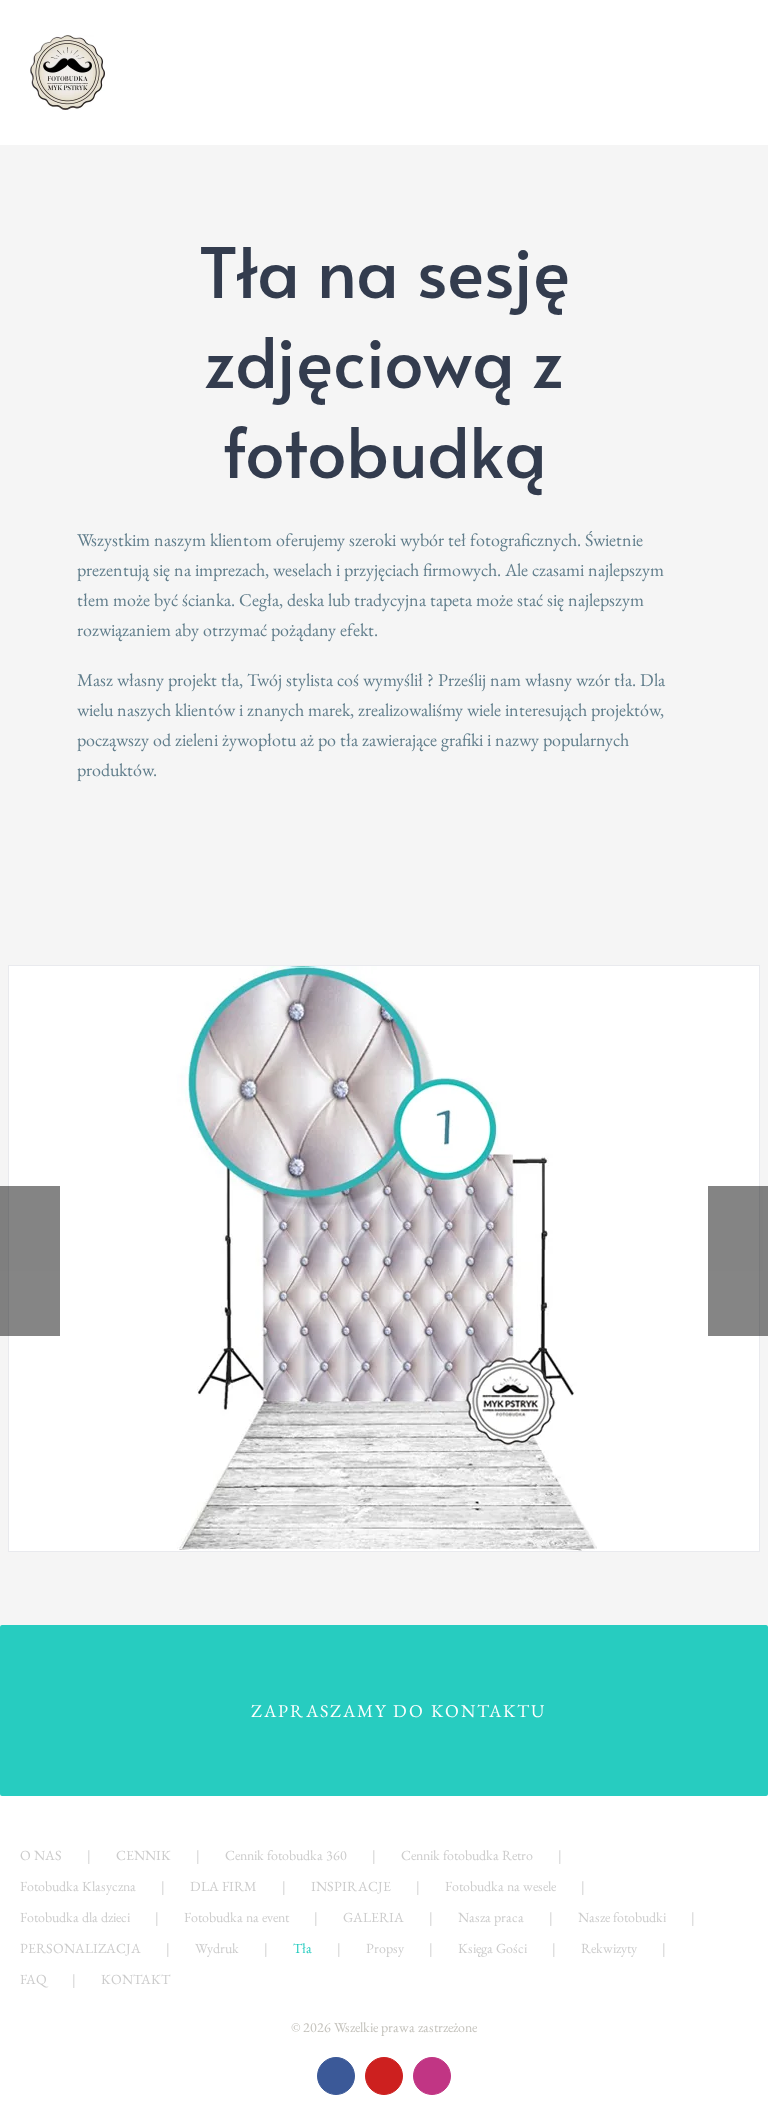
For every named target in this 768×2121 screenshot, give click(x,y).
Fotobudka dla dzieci (75, 1917)
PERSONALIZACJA (80, 1948)
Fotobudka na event (236, 1917)
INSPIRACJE (351, 1886)
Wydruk (217, 1948)
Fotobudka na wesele (500, 1886)
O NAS (41, 1855)
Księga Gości (492, 1948)
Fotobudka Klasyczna (78, 1886)
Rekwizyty (609, 1948)
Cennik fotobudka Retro (467, 1855)
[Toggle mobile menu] (730, 55)
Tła (302, 1948)
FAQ (33, 1979)
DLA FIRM (223, 1886)
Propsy (385, 1948)
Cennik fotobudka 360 (286, 1855)
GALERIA (373, 1917)
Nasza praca (491, 1917)
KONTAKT (135, 1979)
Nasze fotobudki (622, 1917)
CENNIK (143, 1855)
